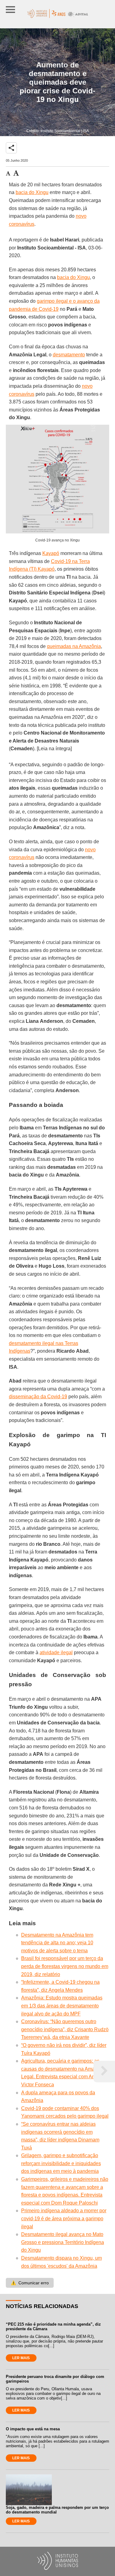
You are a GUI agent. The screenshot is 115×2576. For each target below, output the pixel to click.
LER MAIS (21, 2358)
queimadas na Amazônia (74, 646)
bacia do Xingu (32, 192)
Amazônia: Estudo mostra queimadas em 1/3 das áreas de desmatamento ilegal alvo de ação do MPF (62, 2006)
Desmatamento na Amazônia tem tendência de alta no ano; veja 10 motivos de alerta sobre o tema (57, 1943)
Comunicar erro (30, 2283)
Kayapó (51, 553)
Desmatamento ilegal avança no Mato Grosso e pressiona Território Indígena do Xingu (63, 2242)
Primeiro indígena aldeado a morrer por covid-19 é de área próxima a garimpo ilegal (64, 2218)
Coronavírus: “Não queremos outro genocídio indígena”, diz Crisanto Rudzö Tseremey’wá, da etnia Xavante (65, 2029)
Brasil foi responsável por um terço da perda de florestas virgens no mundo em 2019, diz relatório (65, 1966)
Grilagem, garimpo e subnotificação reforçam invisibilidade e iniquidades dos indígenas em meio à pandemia (61, 2163)
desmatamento (69, 355)
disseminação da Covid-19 (38, 1397)
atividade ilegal (56, 1653)
